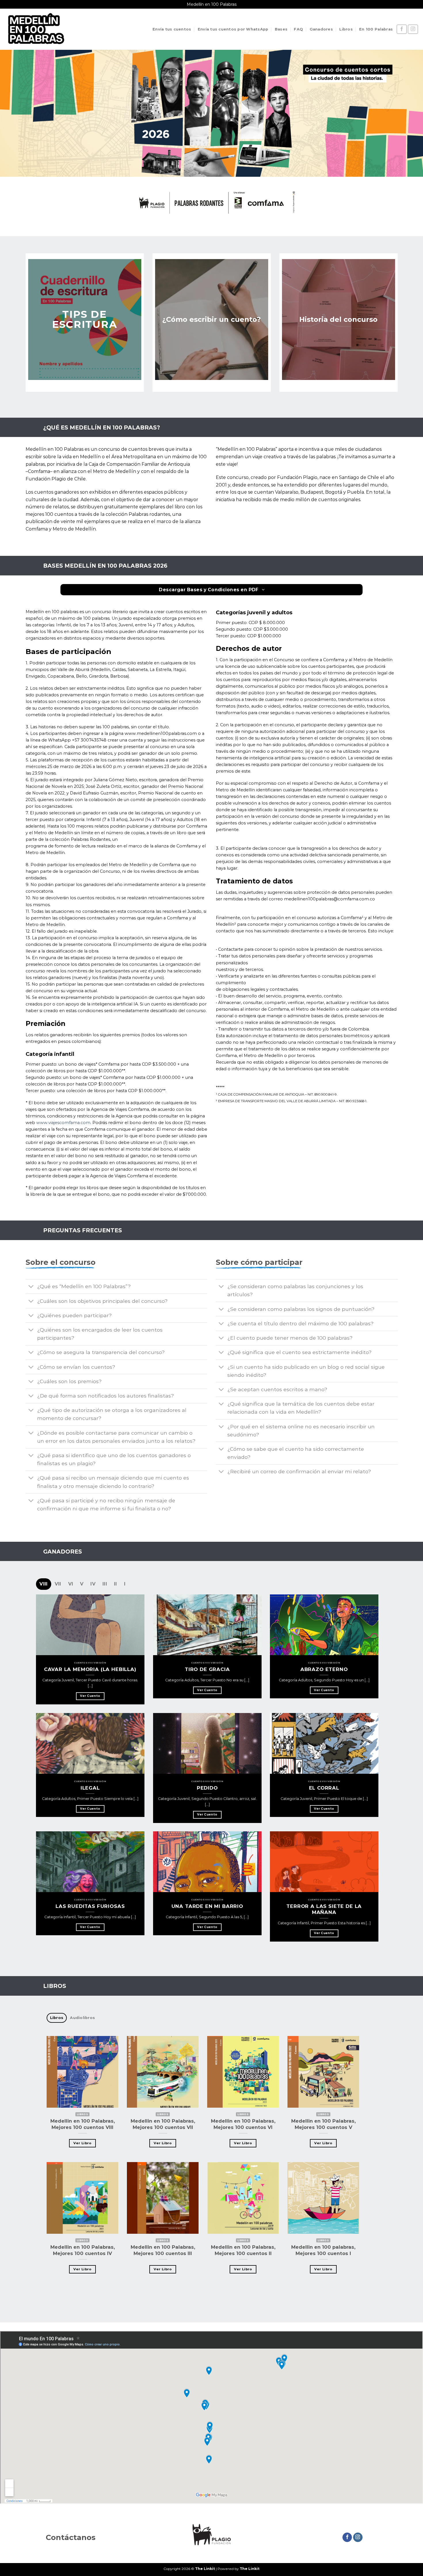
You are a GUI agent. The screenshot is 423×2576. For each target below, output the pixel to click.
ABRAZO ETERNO (324, 1669)
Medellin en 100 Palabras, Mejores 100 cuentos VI (243, 2124)
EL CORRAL (324, 1788)
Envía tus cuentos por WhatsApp (233, 29)
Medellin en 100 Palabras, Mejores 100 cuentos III (163, 2250)
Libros (346, 29)
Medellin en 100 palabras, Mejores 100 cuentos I (323, 2250)
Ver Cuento (90, 1696)
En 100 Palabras (376, 29)
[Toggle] (31, 1287)
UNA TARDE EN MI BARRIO (207, 1906)
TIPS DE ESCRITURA (85, 319)
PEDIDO (207, 1788)
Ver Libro (82, 2143)
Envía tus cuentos (172, 29)
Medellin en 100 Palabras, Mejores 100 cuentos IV (83, 2250)
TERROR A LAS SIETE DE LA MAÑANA (324, 1909)
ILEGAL (90, 1788)
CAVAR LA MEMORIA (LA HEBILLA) (90, 1669)
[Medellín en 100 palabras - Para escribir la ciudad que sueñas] (36, 29)
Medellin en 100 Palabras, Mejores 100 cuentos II (243, 2250)
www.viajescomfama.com (63, 1123)
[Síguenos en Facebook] (402, 29)
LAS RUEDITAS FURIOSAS (90, 1906)
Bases (281, 29)
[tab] (43, 1584)
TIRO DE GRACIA (207, 1669)
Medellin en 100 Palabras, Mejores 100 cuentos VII (163, 2124)
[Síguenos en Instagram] (413, 29)
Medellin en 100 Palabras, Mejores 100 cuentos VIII (83, 2124)
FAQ (298, 29)
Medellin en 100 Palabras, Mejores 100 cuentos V (323, 2124)
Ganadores (321, 29)
